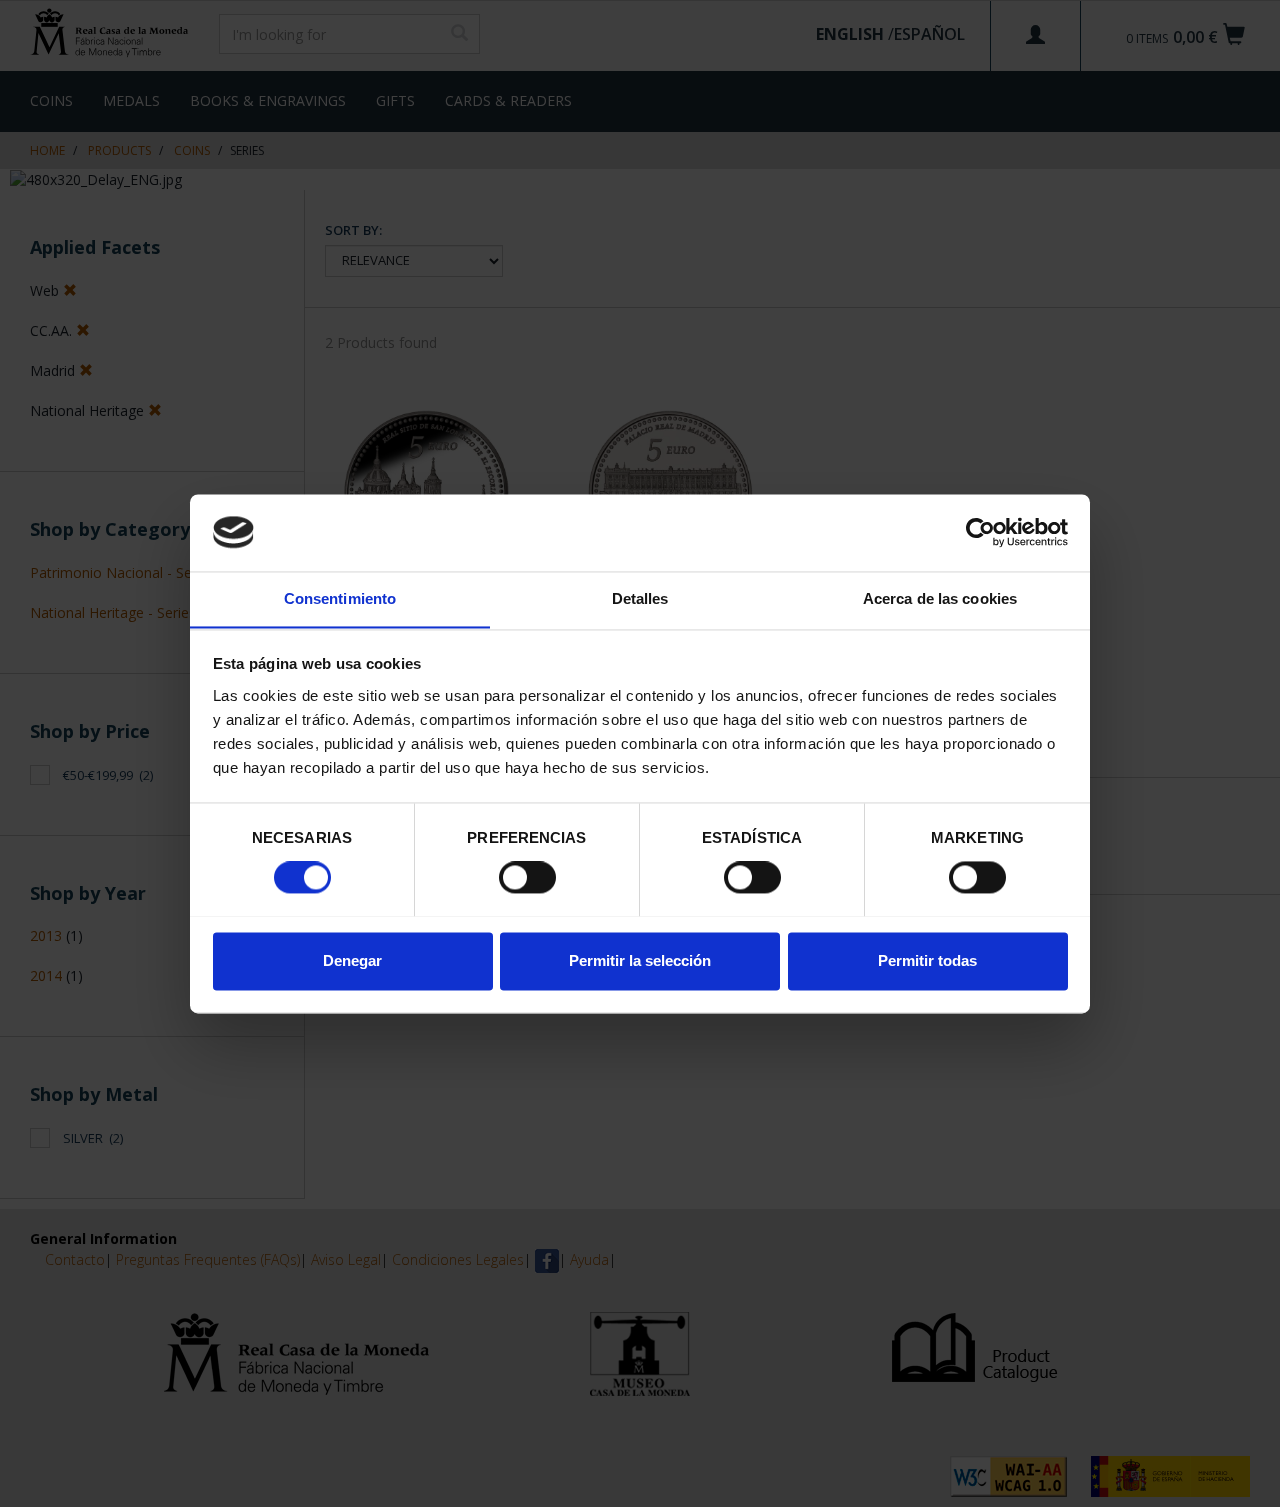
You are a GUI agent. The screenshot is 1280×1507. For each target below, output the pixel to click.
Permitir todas (927, 960)
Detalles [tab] (640, 598)
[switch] (527, 877)
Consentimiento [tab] (340, 598)
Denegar (352, 960)
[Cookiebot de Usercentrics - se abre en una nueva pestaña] (980, 532)
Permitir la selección (640, 960)
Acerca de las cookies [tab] (940, 598)
